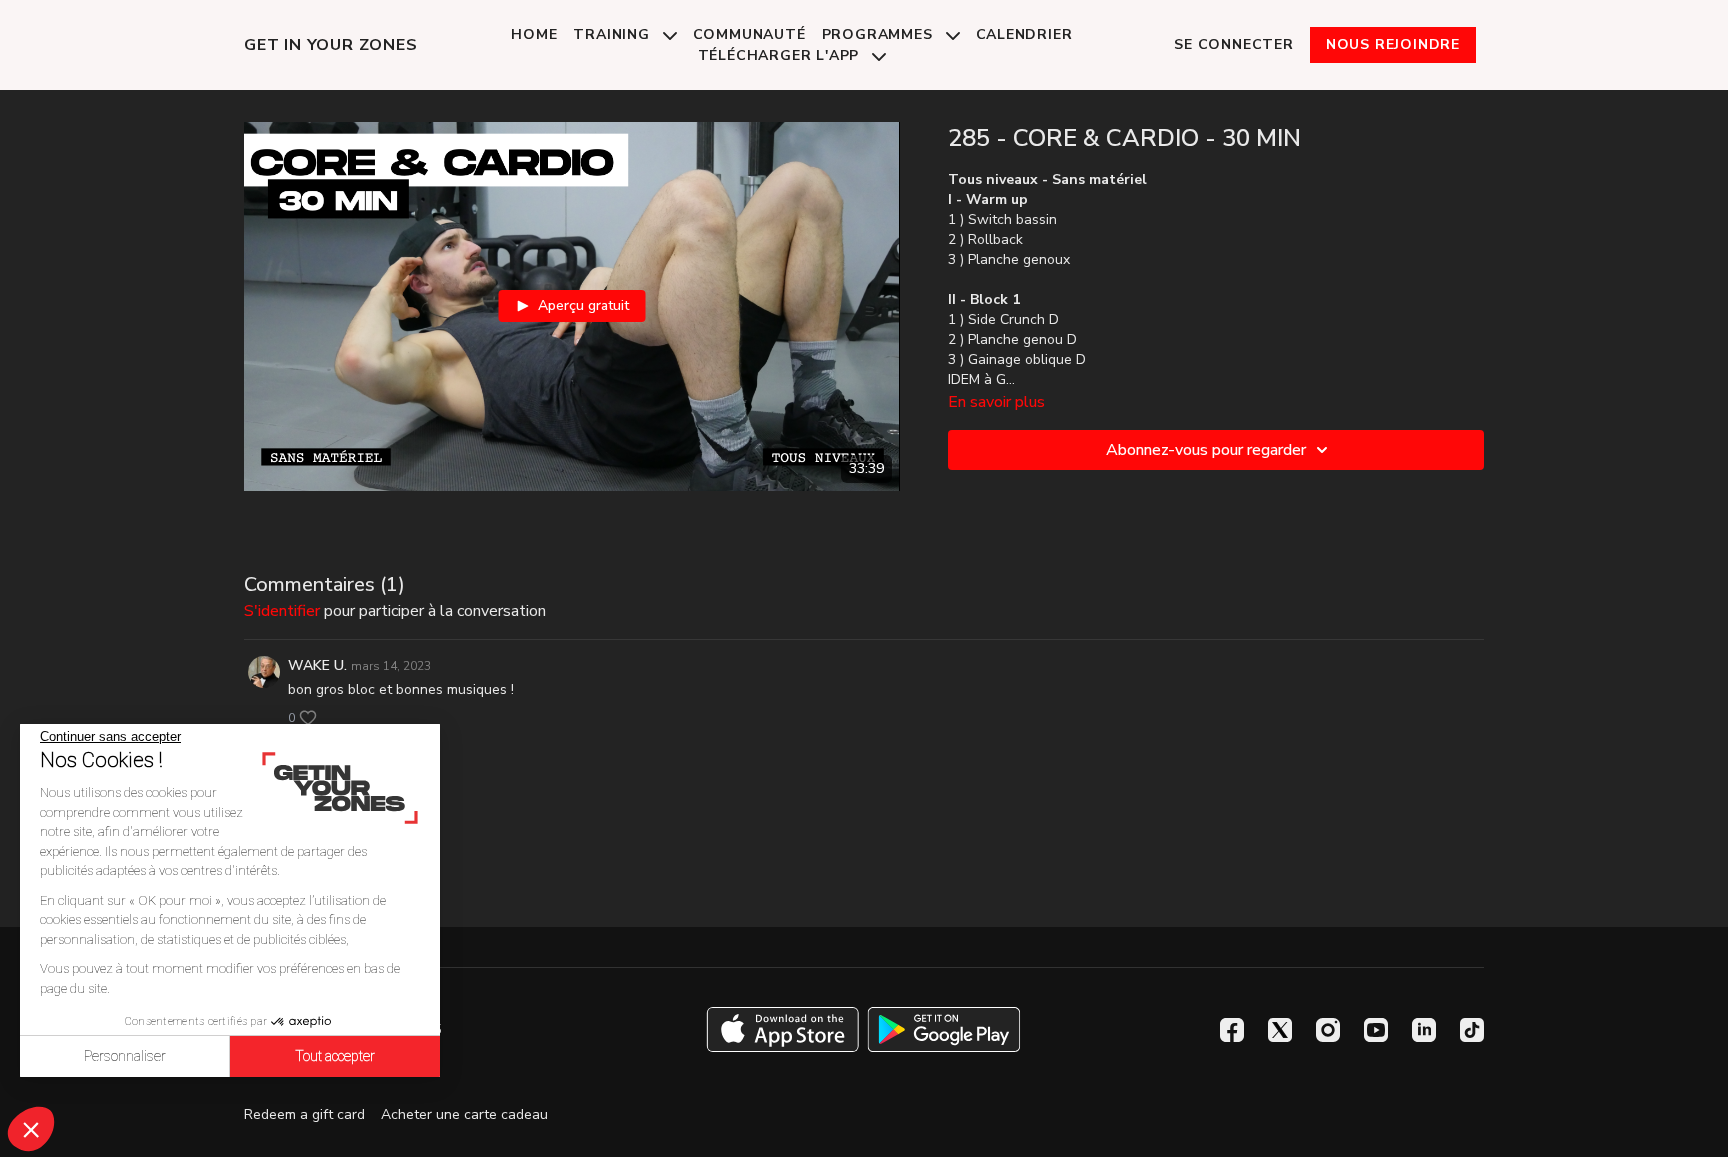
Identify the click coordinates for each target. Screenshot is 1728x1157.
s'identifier (282, 611)
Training (613, 34)
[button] (31, 1129)
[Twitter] (1280, 1030)
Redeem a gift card (304, 1114)
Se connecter (1234, 44)
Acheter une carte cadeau (464, 1114)
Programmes (880, 34)
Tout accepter (335, 1056)
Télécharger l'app (781, 55)
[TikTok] (1472, 1030)
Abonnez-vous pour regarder (1206, 450)
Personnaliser (125, 1056)
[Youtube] (1376, 1030)
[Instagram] (1328, 1030)
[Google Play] (944, 1029)
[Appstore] (782, 1029)
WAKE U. (317, 665)
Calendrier (1024, 34)
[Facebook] (1232, 1030)
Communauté (749, 34)
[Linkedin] (1424, 1030)
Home (534, 34)
